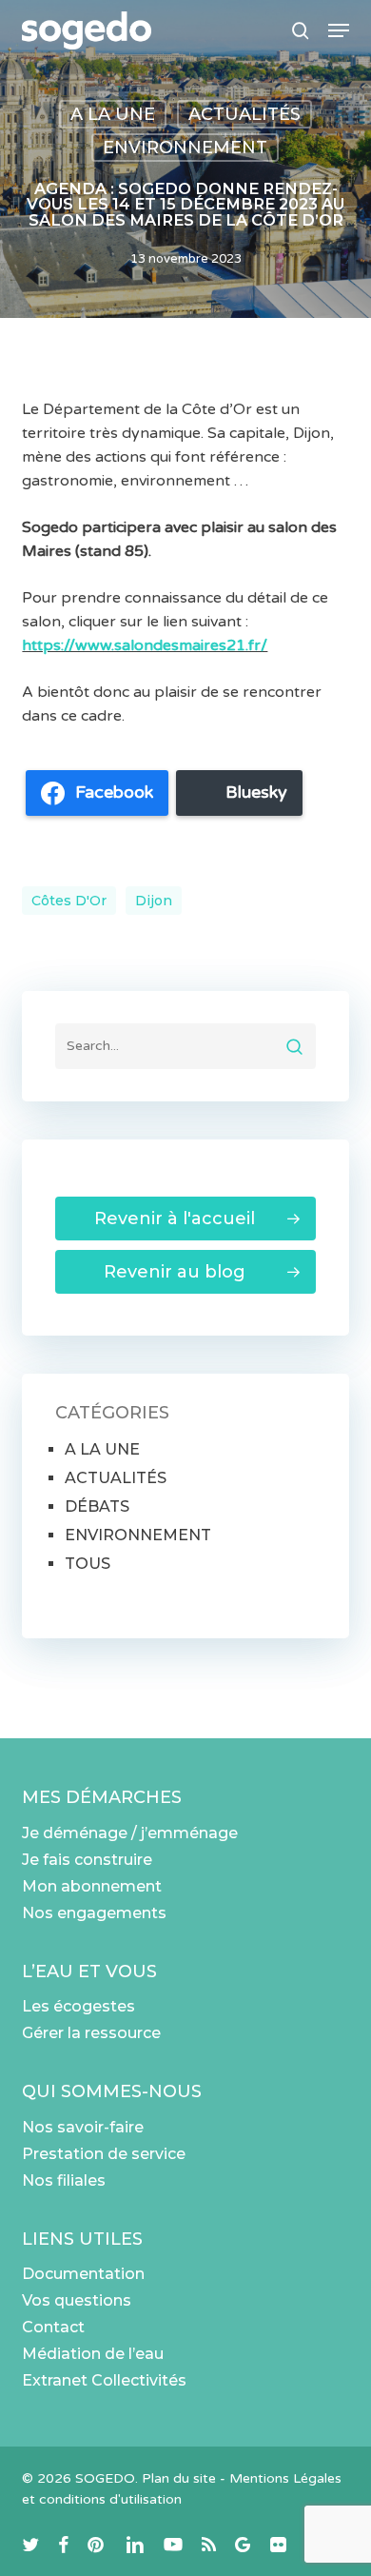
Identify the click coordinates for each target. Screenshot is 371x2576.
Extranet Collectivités (104, 2380)
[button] (339, 30)
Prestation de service (104, 2154)
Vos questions (77, 2300)
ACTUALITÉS (244, 114)
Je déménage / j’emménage (130, 1833)
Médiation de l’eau (93, 2354)
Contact (53, 2327)
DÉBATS (97, 1506)
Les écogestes (78, 2006)
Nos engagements (94, 1913)
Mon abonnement (92, 1886)
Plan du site (179, 2478)
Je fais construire (87, 1860)
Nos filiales (64, 2180)
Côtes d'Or (69, 901)
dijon (154, 901)
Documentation (83, 2274)
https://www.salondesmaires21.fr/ (145, 645)
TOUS (88, 1564)
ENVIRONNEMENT (185, 148)
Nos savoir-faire (83, 2127)
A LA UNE (113, 114)
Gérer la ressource (91, 2033)
